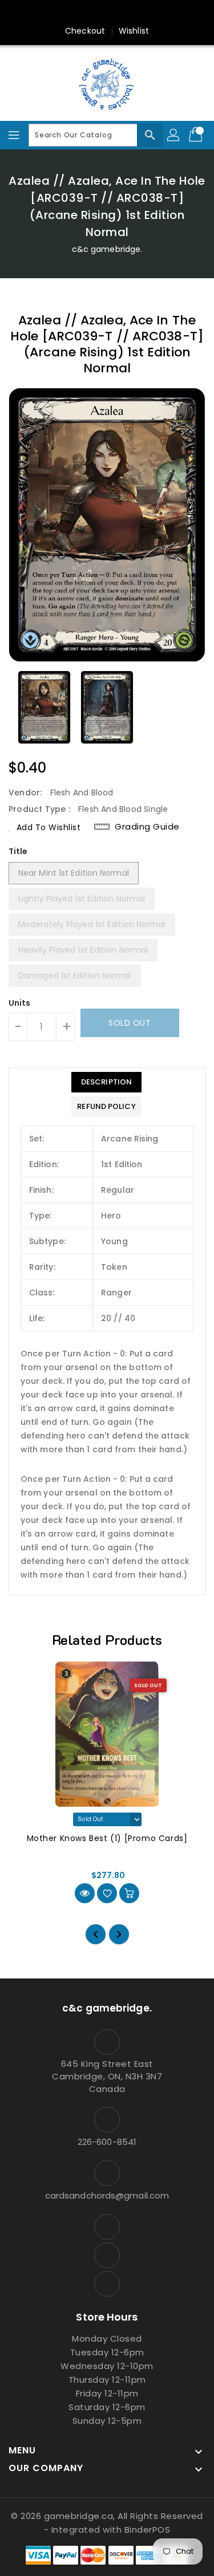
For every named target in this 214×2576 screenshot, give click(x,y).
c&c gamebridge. (107, 249)
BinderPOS (148, 2530)
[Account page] (174, 135)
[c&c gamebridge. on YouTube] (107, 13)
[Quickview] (85, 1893)
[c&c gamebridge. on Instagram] (85, 13)
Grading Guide (147, 827)
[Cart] (197, 135)
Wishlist (134, 31)
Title (18, 851)
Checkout (85, 31)
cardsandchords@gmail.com (107, 2195)
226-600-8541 (107, 2142)
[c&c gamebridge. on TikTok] (129, 13)
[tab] (106, 1082)
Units (20, 1003)
